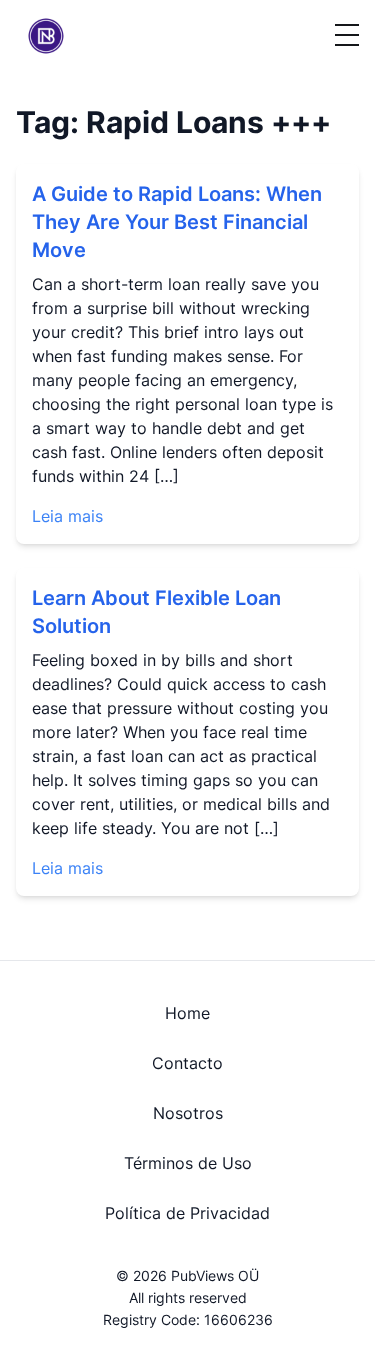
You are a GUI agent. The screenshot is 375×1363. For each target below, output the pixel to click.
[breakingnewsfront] (46, 36)
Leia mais (67, 516)
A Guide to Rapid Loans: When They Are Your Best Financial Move (177, 222)
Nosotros (188, 1113)
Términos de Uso (188, 1163)
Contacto (187, 1063)
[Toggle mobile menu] (347, 36)
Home (187, 1013)
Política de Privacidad (187, 1213)
